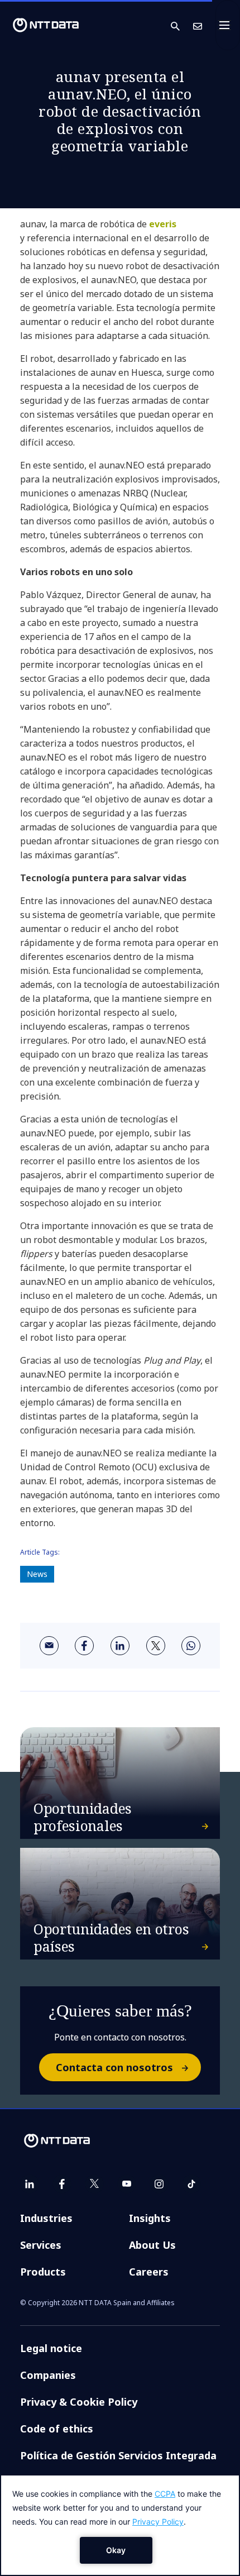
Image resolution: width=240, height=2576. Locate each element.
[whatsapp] (191, 1646)
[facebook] (84, 1646)
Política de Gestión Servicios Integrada (118, 2455)
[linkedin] (120, 1646)
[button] (182, 25)
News (37, 1574)
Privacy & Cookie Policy (79, 2402)
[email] (49, 1646)
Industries (46, 2218)
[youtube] (127, 2184)
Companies (48, 2375)
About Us (152, 2245)
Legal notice (51, 2348)
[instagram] (159, 2184)
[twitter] (156, 1646)
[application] (120, 2525)
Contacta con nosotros (114, 2067)
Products (43, 2272)
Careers (149, 2272)
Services (41, 2245)
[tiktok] (191, 2184)
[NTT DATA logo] (46, 25)
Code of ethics (57, 2429)
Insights (150, 2218)
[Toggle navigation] (228, 25)
